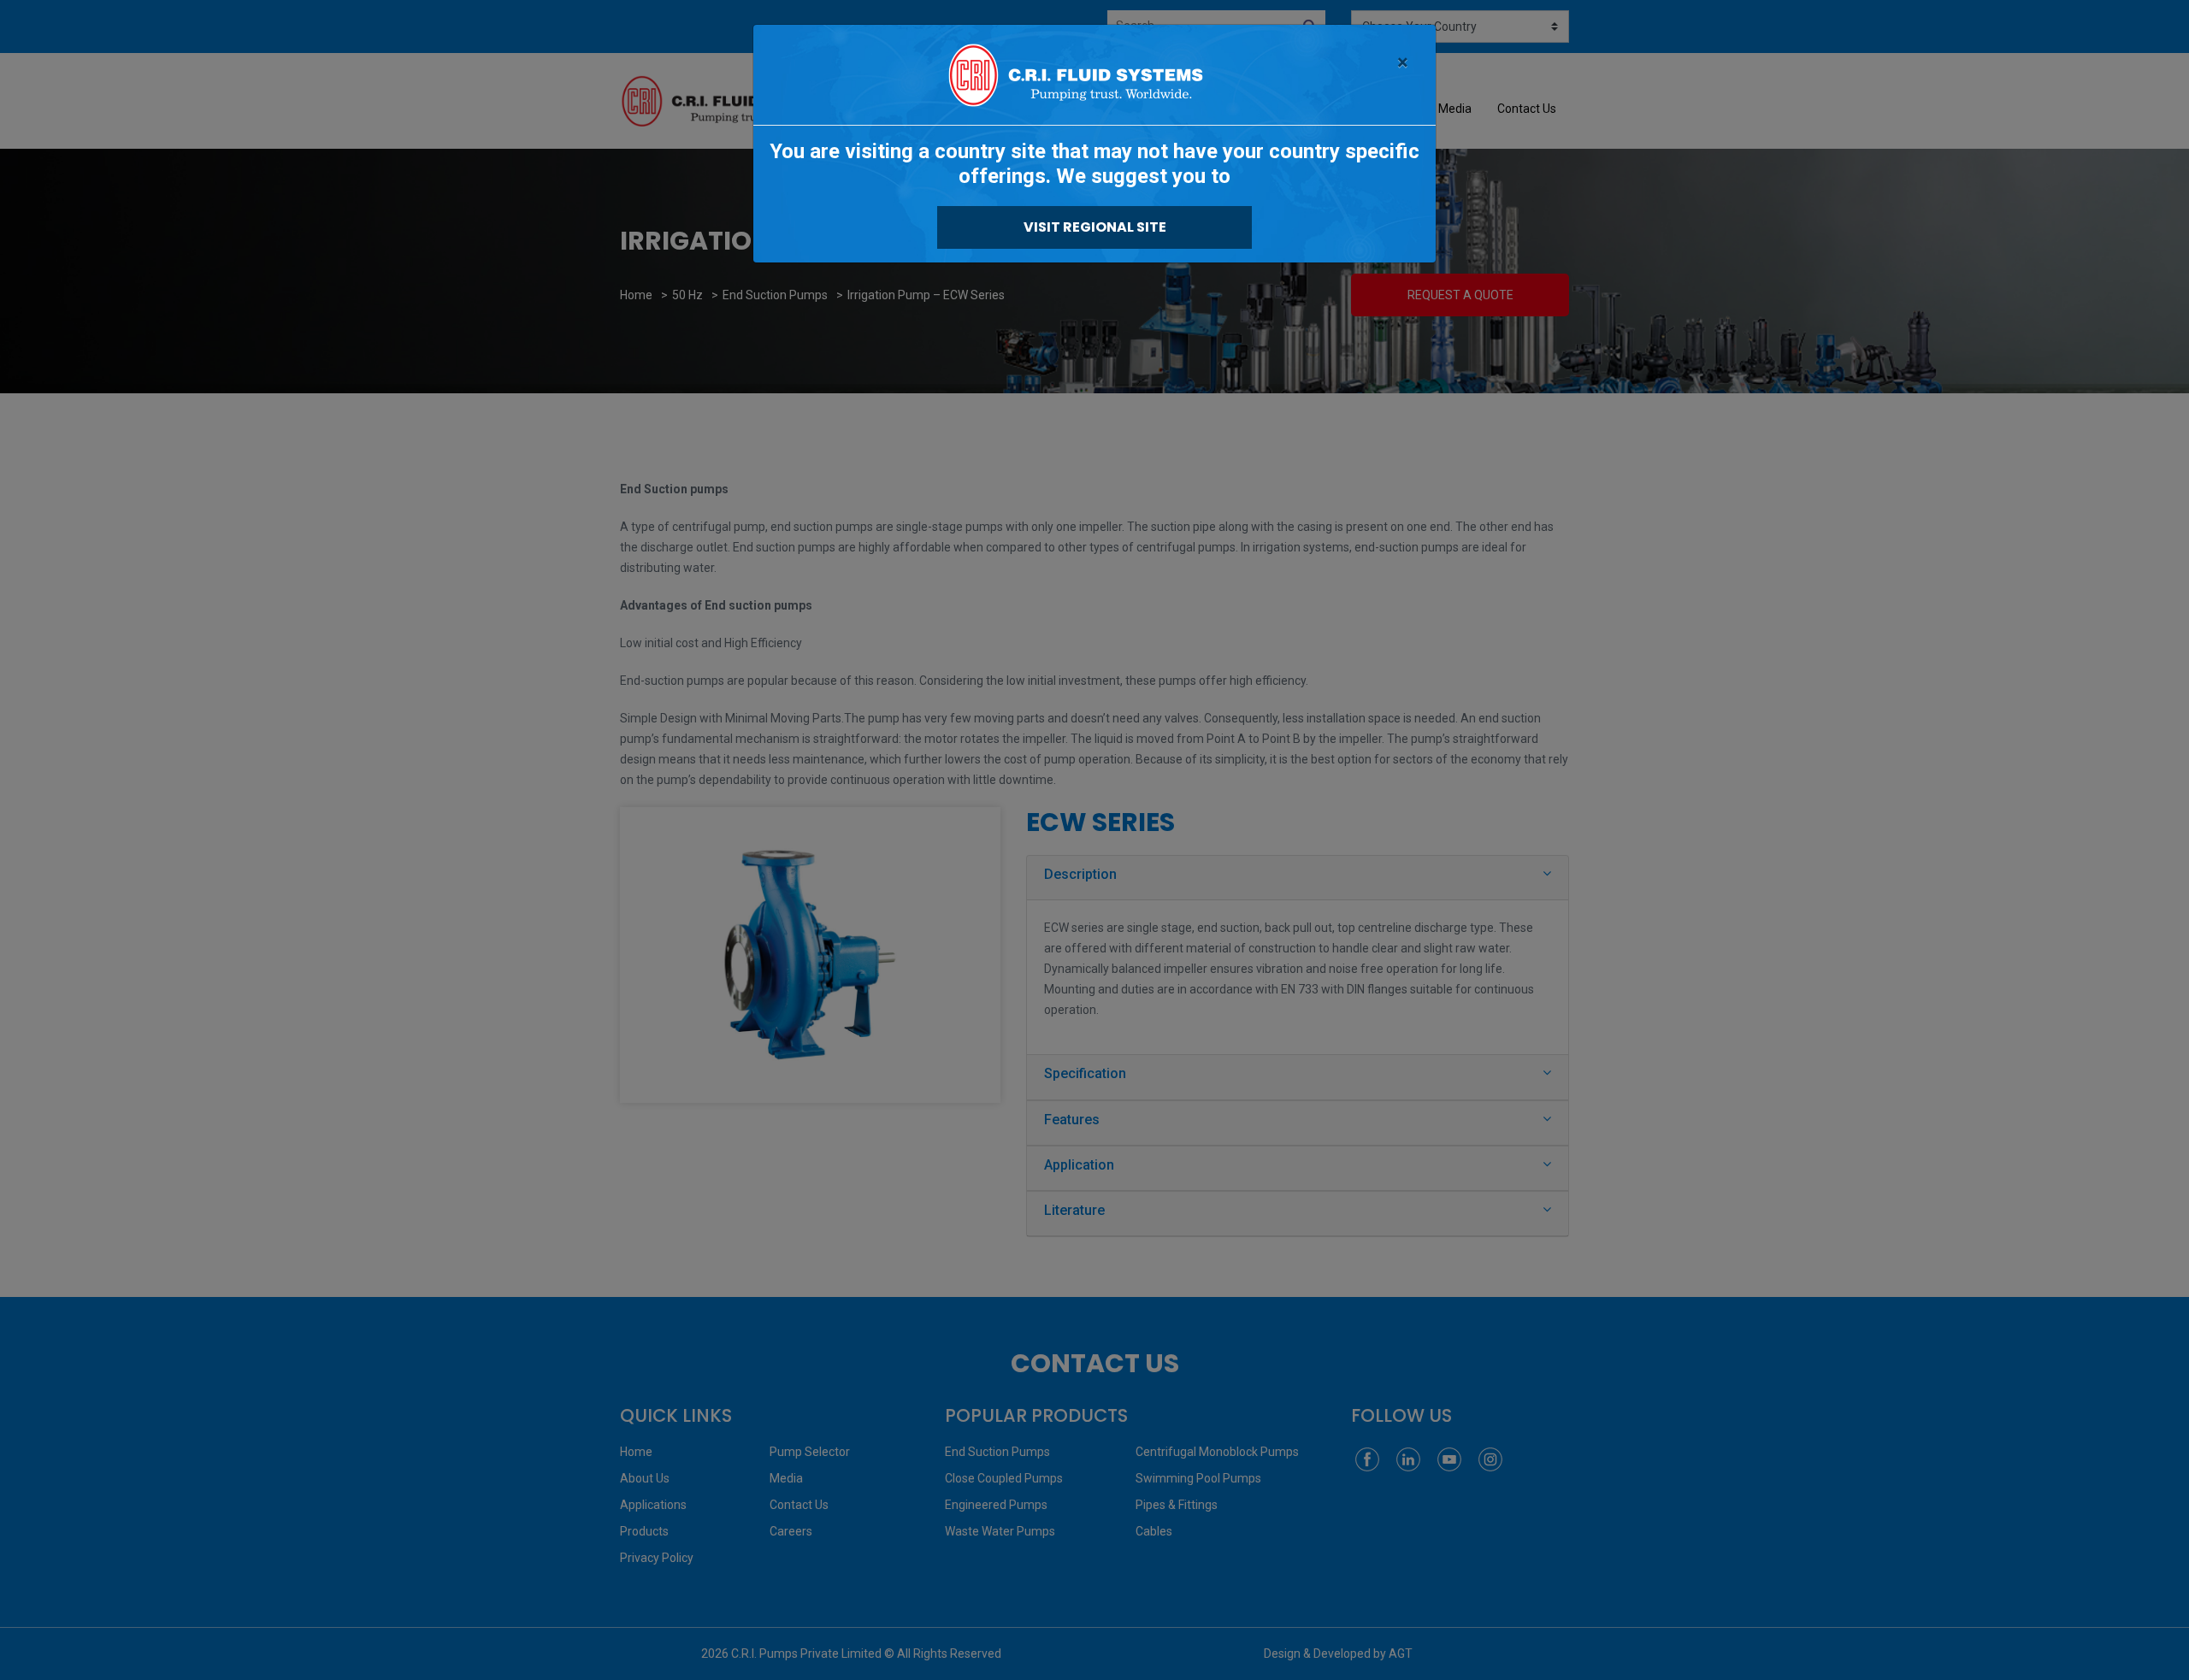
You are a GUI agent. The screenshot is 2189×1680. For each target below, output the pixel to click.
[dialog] (1094, 840)
